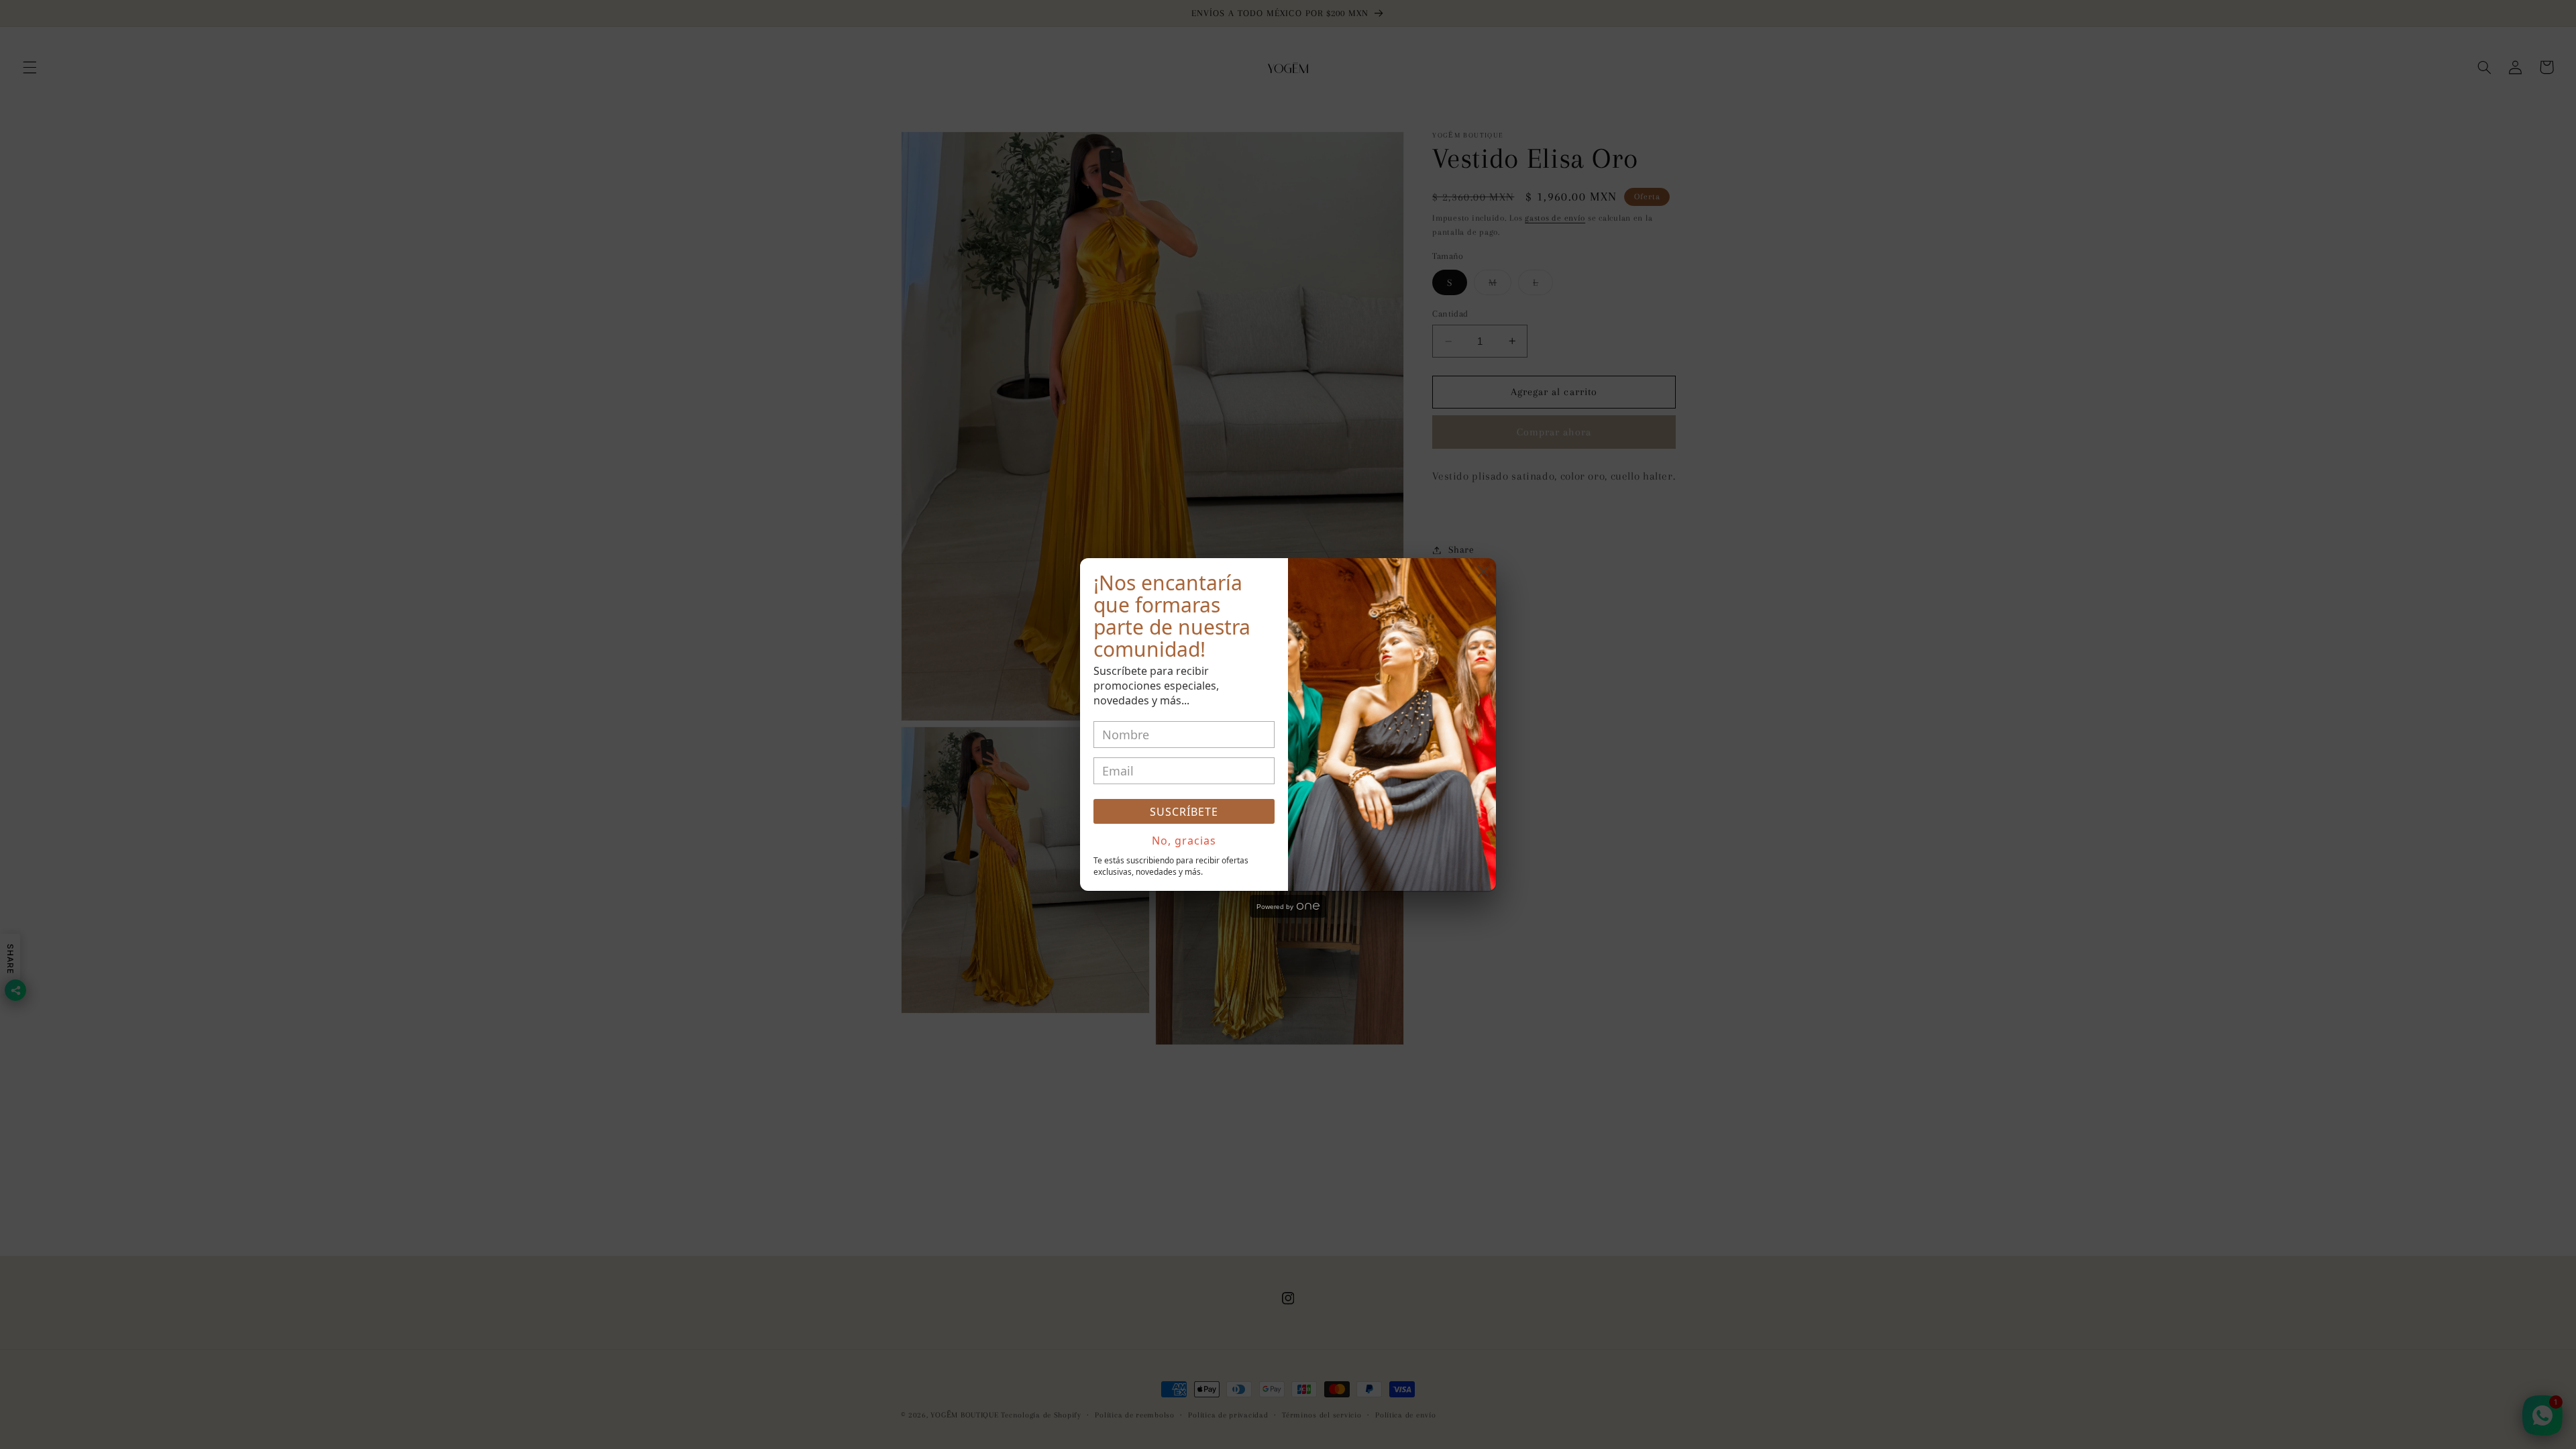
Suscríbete (1184, 812)
